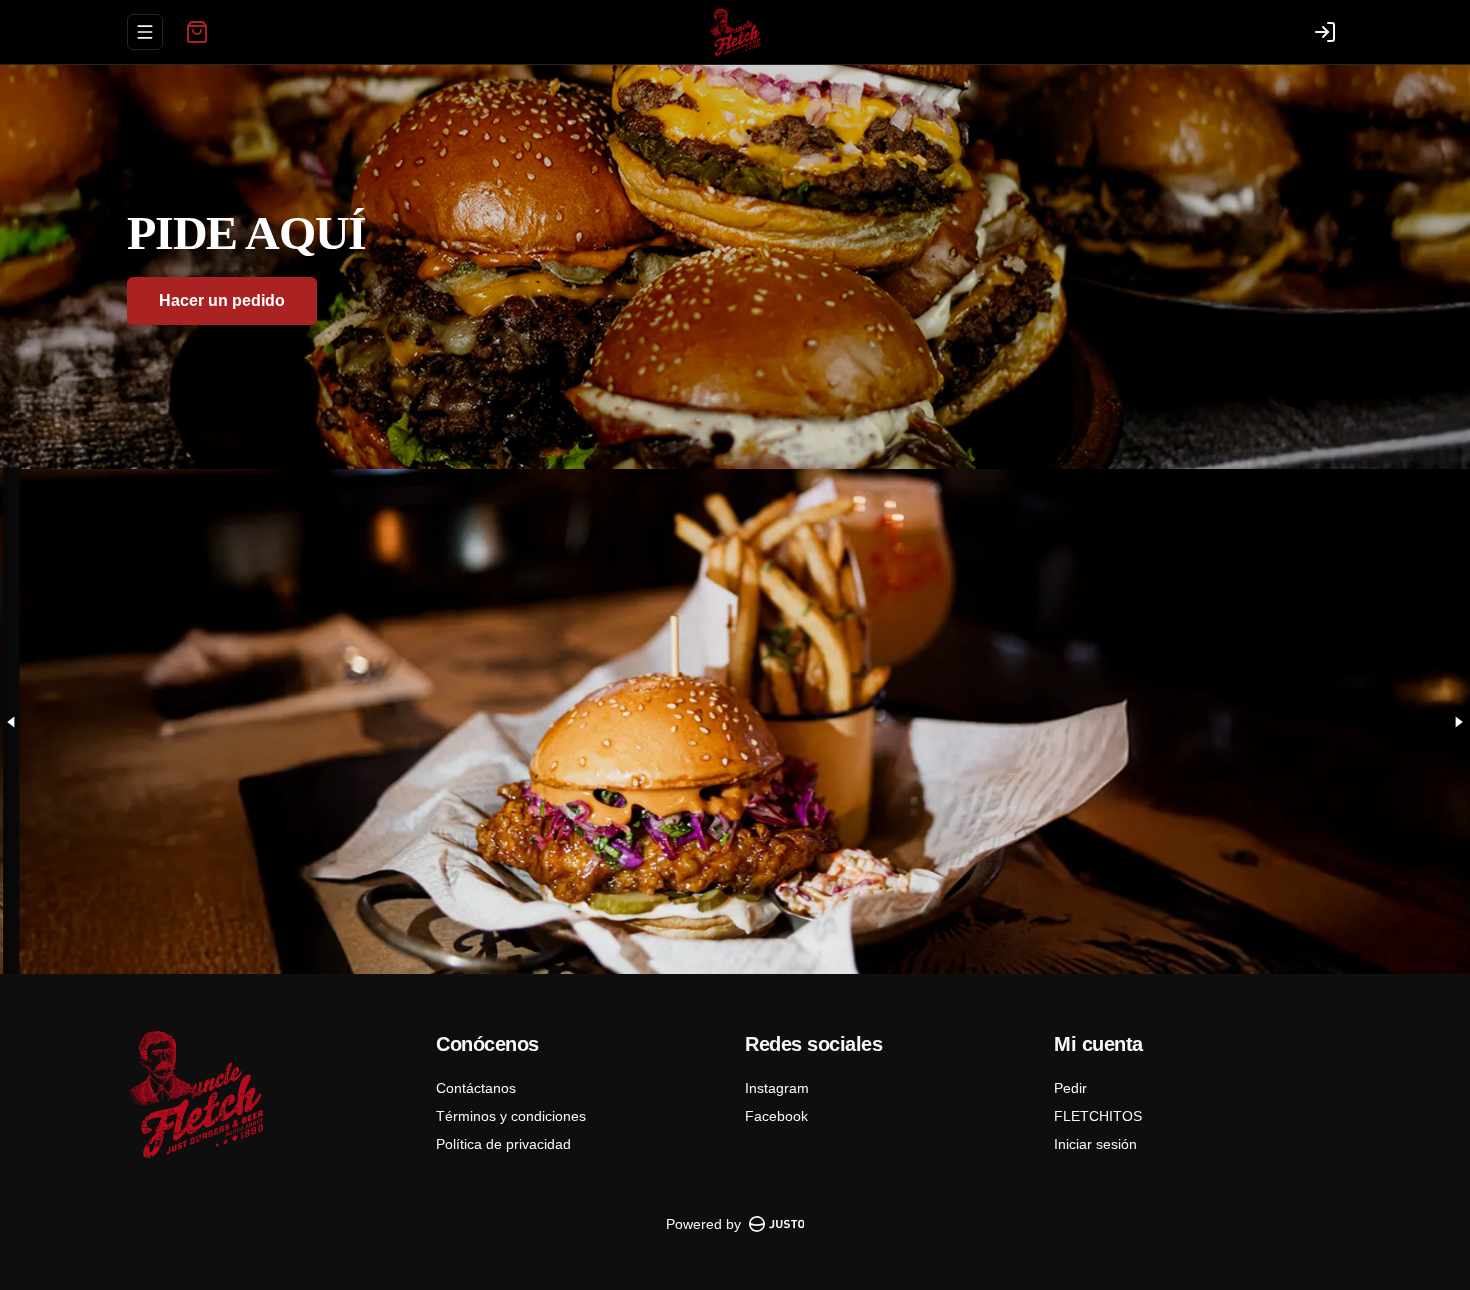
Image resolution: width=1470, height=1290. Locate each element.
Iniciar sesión (1095, 1144)
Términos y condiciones (511, 1116)
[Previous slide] (12, 721)
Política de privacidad (503, 1144)
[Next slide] (1458, 721)
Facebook (776, 1116)
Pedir (1070, 1088)
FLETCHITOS (1098, 1116)
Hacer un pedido (222, 300)
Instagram (777, 1088)
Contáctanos (476, 1088)
